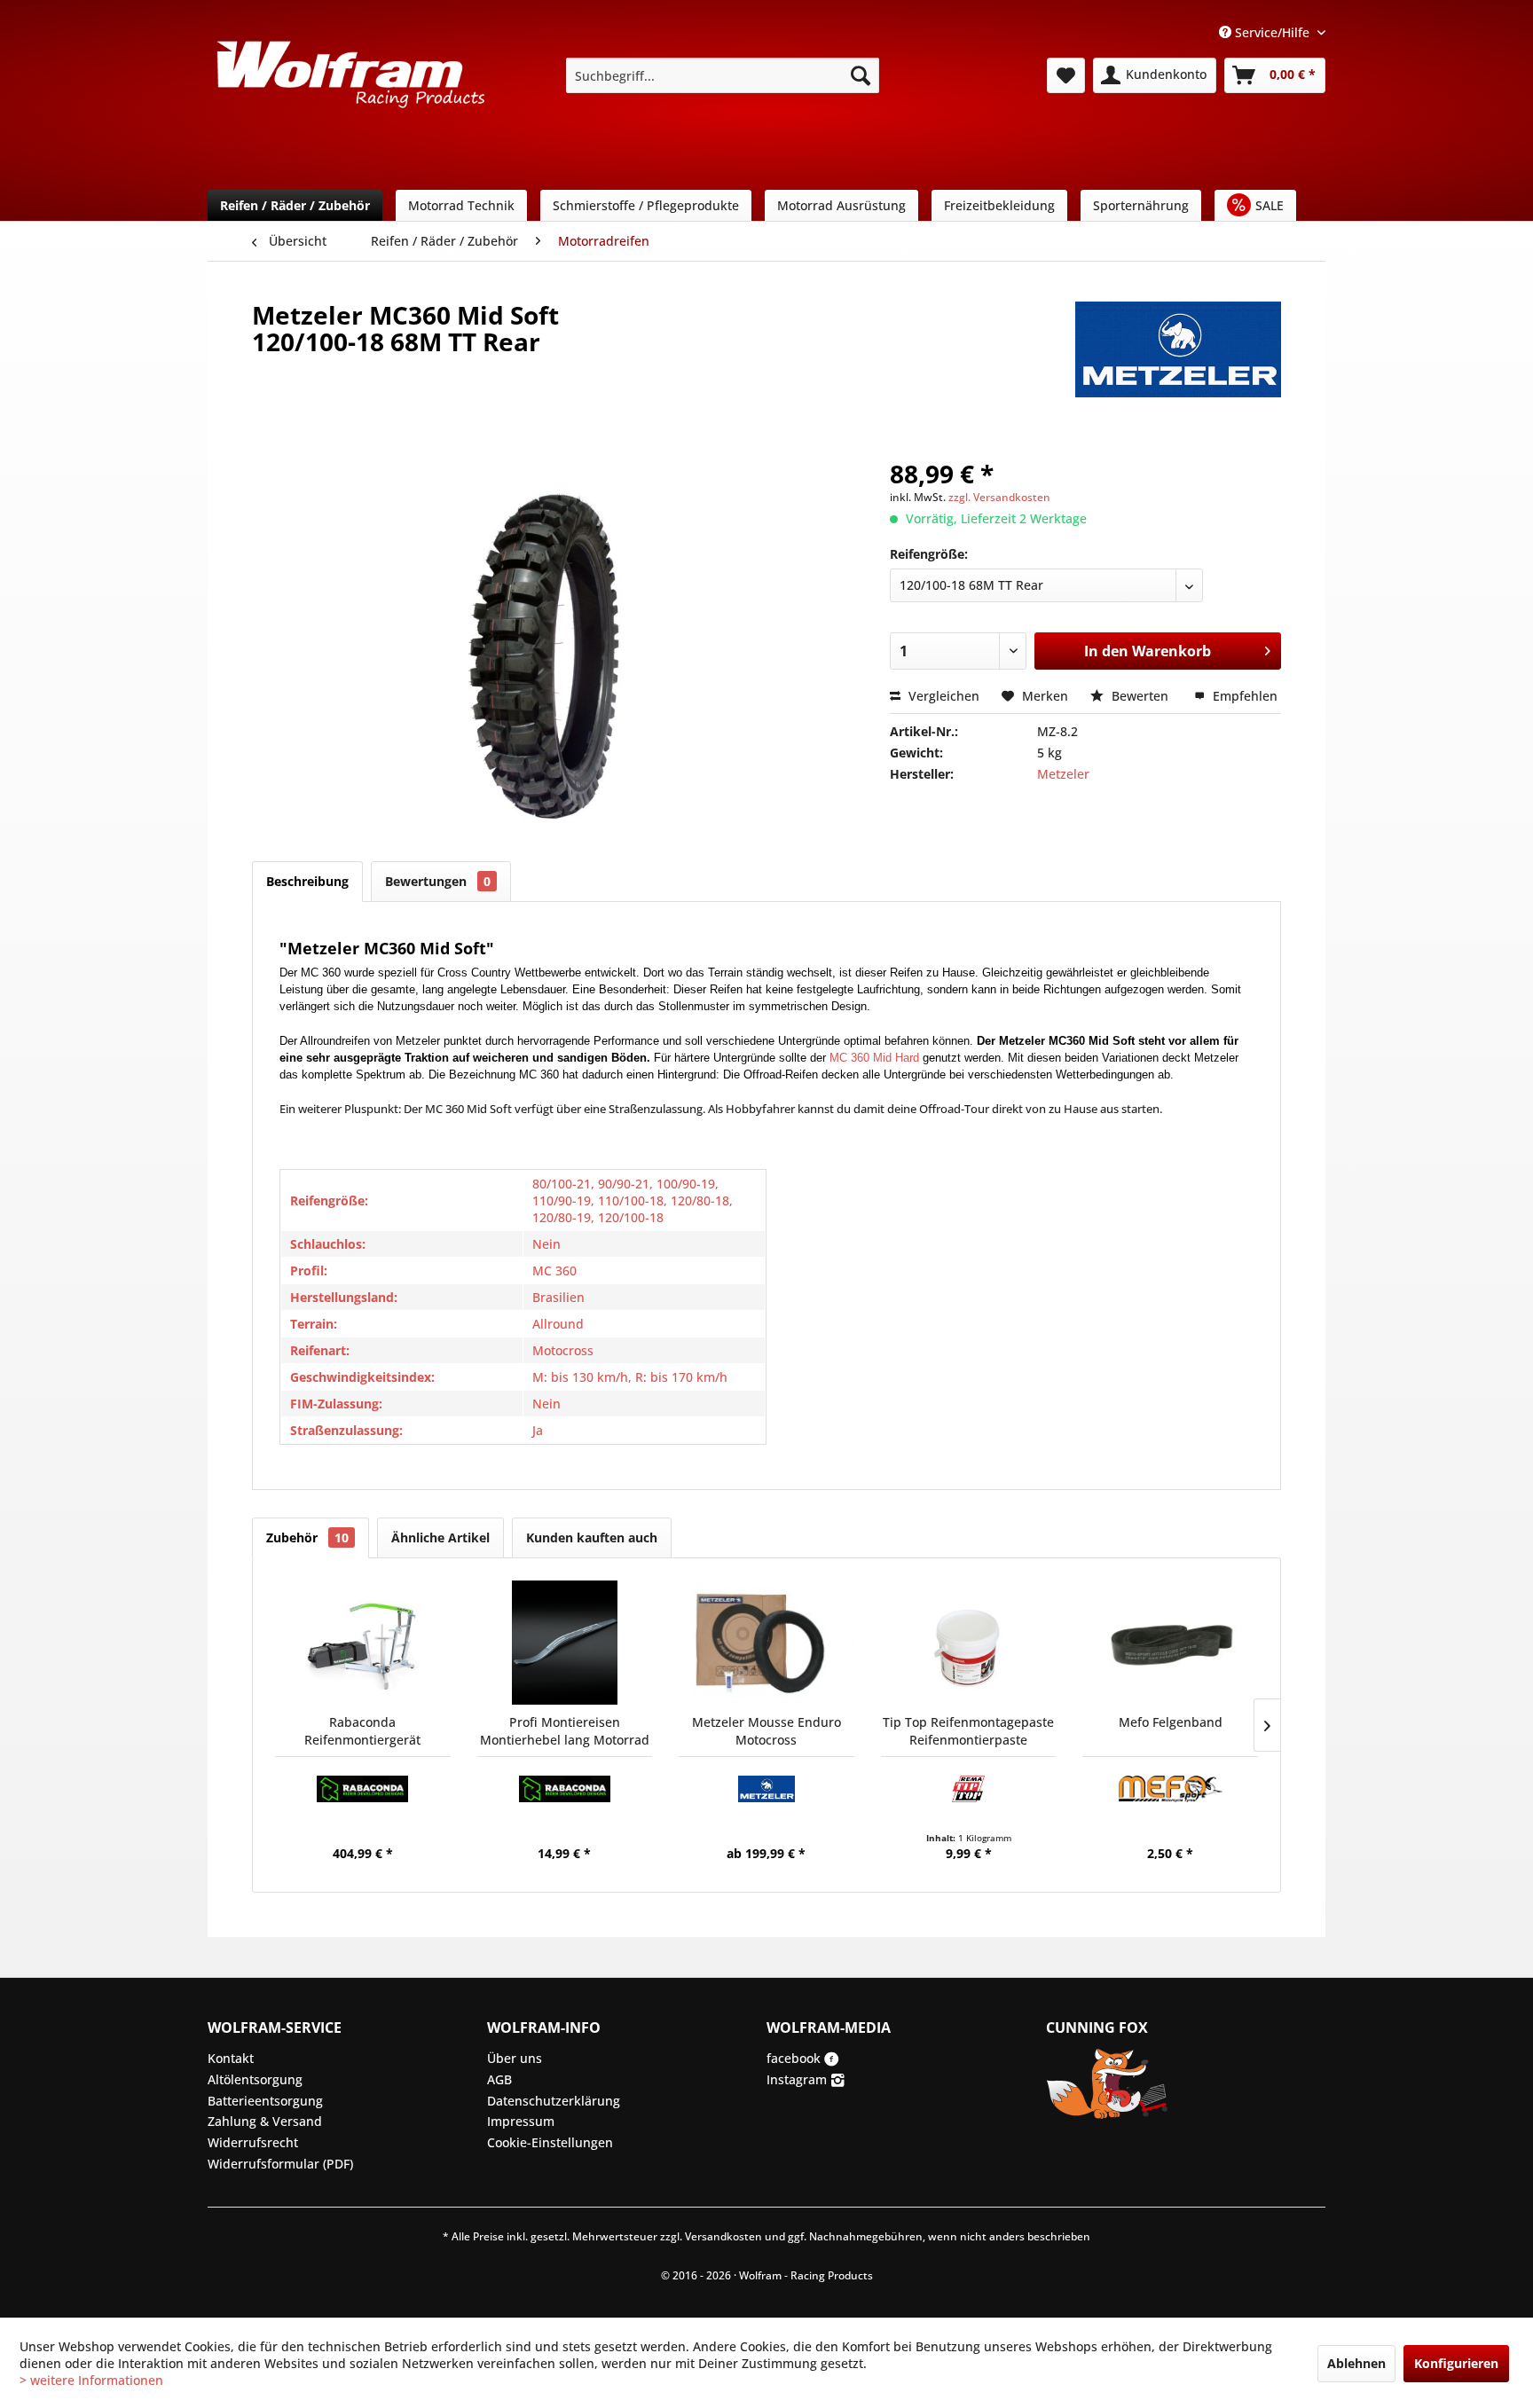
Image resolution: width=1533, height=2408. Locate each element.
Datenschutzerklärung (554, 2101)
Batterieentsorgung (265, 2101)
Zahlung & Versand (265, 2121)
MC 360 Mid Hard (874, 1058)
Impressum (521, 2121)
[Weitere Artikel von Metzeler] (1178, 333)
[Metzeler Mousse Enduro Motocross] (766, 1643)
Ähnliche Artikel (440, 1537)
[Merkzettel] (1066, 75)
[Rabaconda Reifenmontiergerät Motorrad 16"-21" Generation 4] (363, 1643)
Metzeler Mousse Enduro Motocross (766, 1731)
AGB (499, 2079)
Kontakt (231, 2058)
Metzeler (1063, 774)
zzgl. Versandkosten (999, 497)
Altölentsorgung (255, 2079)
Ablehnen (1356, 2363)
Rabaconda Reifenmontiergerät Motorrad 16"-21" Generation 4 (362, 1731)
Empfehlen (1243, 696)
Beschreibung (307, 881)
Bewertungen (438, 881)
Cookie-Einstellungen (550, 2142)
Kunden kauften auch (592, 1537)
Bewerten (1140, 696)
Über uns (515, 2058)
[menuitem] (723, 75)
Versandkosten (723, 2236)
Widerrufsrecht (253, 2142)
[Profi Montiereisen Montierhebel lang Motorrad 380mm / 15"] (565, 1643)
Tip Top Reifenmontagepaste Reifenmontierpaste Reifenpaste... (968, 1731)
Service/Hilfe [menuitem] (1272, 32)
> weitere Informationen (91, 2380)
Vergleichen (942, 696)
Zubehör (307, 1537)
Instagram (798, 2079)
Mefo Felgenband (1171, 1722)
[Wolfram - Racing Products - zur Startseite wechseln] (350, 81)
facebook (795, 2058)
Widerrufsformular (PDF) (280, 2164)
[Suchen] (861, 75)
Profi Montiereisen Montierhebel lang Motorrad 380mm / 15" (565, 1731)
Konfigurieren (1456, 2363)
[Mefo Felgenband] (1170, 1643)
